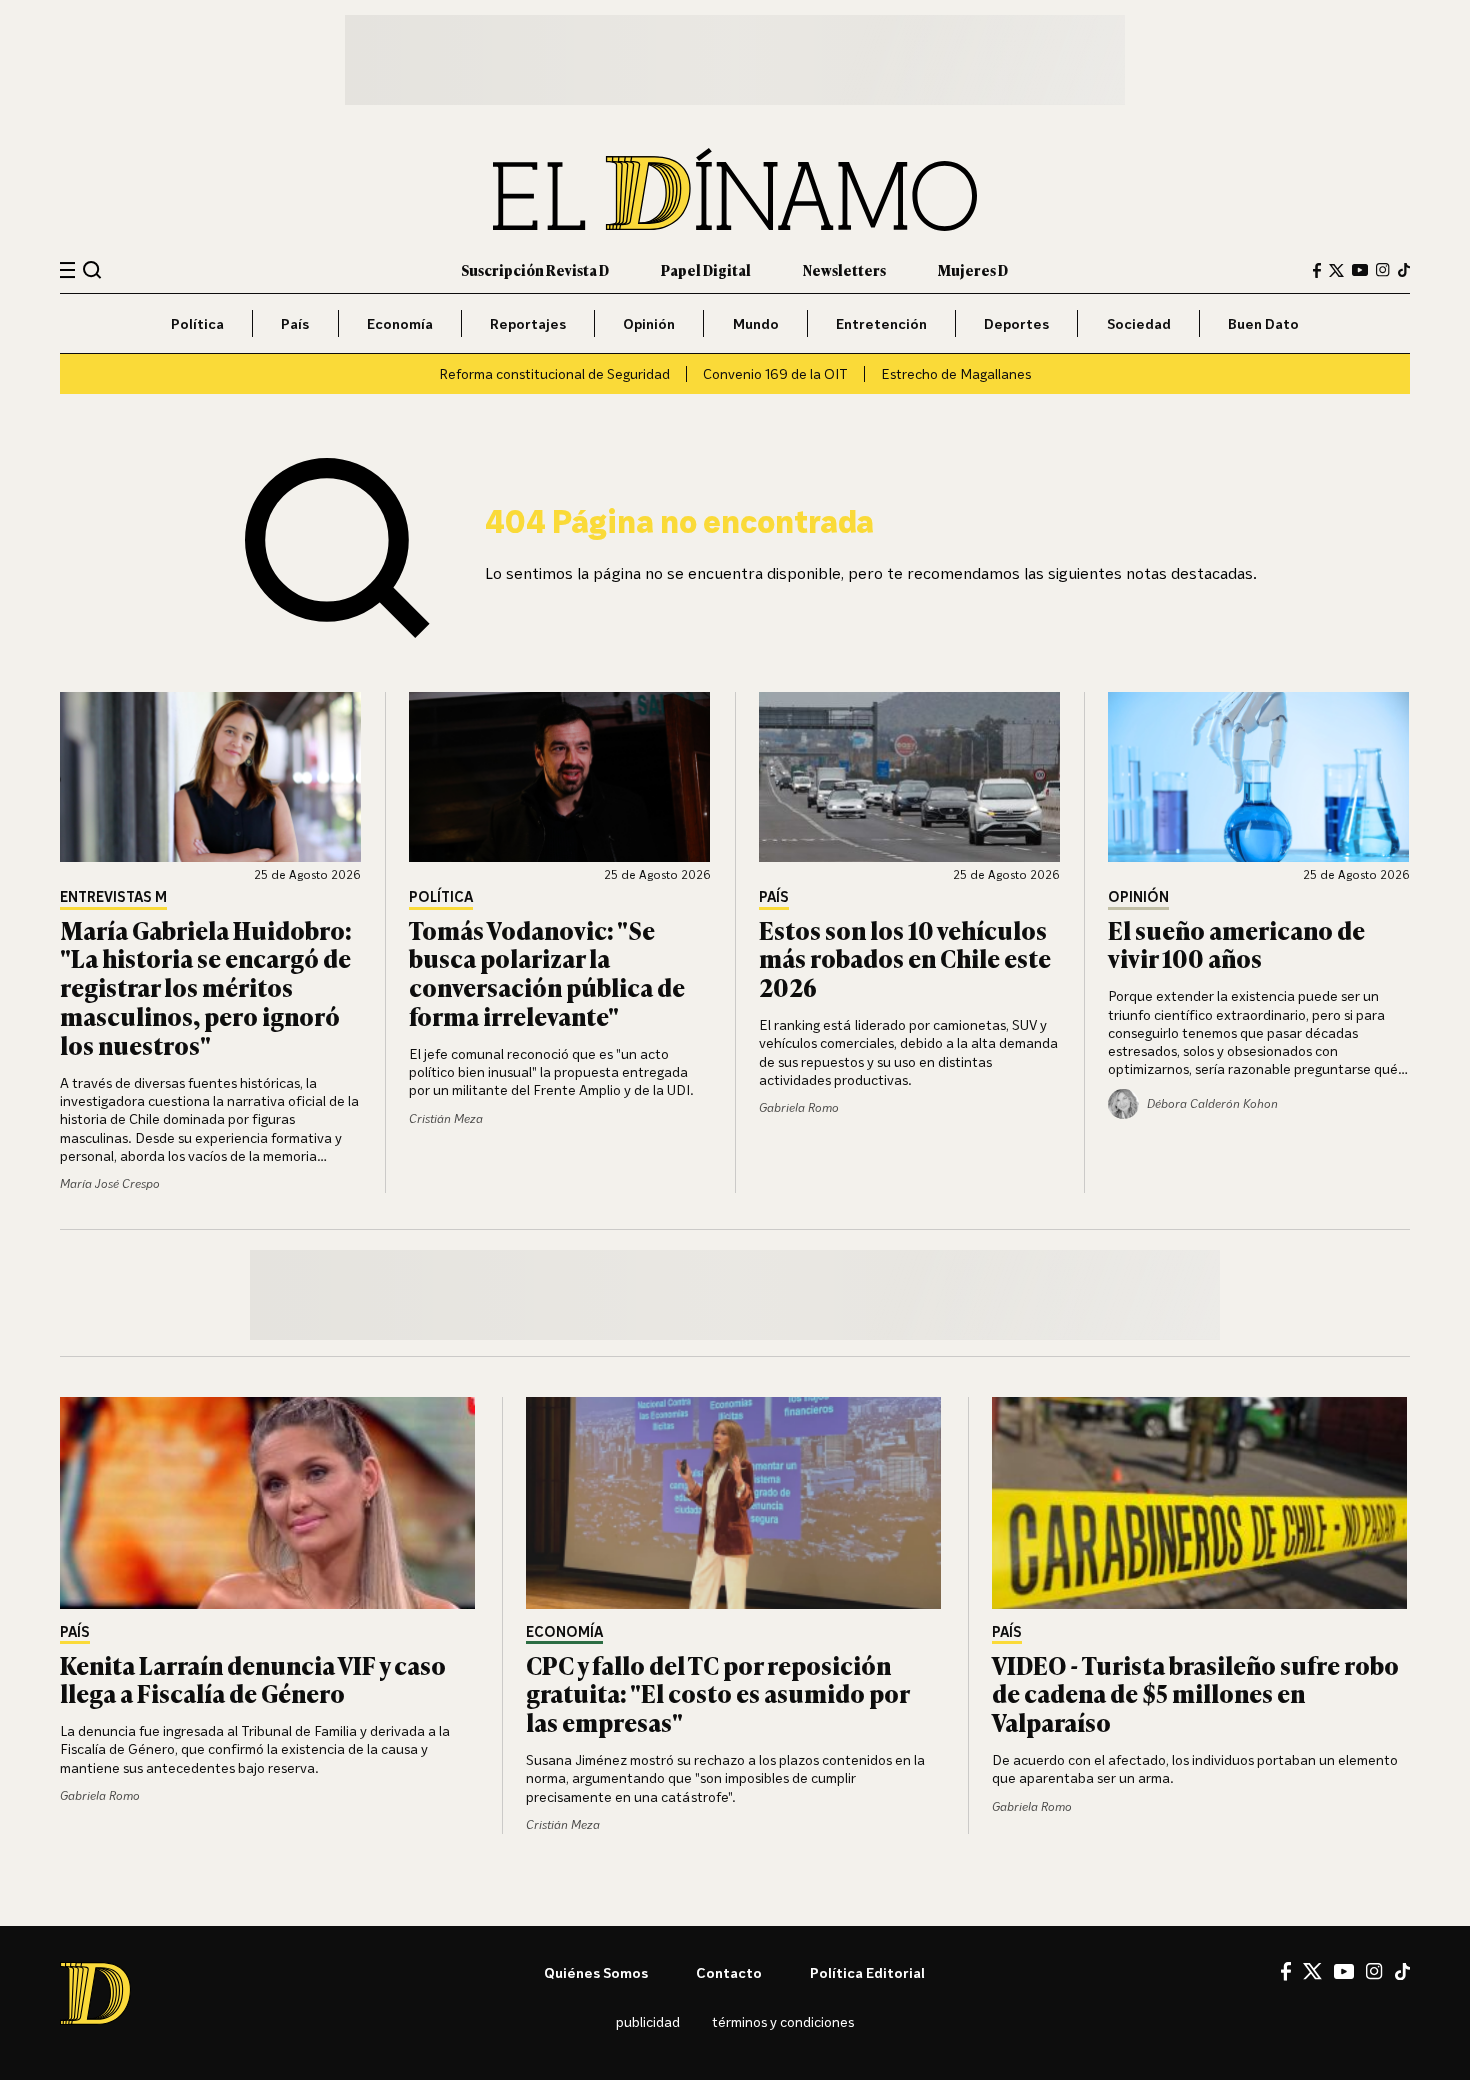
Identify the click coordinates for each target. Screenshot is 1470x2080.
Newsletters (844, 269)
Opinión (649, 323)
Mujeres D (973, 269)
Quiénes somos (596, 1972)
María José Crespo (110, 1183)
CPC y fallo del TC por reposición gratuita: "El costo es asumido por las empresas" (717, 1693)
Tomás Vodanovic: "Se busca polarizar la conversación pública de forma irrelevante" (547, 972)
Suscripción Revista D (535, 269)
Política (197, 323)
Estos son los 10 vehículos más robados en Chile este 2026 (905, 958)
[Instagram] (1383, 270)
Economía (400, 323)
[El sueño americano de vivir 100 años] (1259, 777)
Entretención (881, 323)
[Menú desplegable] (67, 270)
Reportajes (528, 323)
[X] (1312, 1971)
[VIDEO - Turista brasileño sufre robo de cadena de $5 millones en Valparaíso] (1201, 1503)
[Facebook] (1317, 270)
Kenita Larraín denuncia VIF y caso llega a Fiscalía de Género (253, 1679)
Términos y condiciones (783, 2021)
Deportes (1016, 323)
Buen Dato (1263, 323)
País (295, 323)
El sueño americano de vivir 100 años (1236, 944)
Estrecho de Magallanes (956, 373)
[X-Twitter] (1336, 270)
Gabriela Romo (799, 1107)
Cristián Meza (446, 1118)
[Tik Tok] (1402, 1972)
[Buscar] (92, 269)
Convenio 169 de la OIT (775, 373)
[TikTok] (1404, 270)
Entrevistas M (113, 897)
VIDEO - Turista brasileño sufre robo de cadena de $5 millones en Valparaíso (1195, 1693)
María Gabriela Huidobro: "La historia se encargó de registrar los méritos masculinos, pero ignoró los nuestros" (206, 987)
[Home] (735, 189)
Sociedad (1139, 323)
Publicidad (648, 2021)
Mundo (756, 323)
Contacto (729, 1972)
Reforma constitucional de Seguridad (554, 373)
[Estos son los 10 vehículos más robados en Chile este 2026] (910, 777)
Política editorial (867, 1972)
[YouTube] (1360, 270)
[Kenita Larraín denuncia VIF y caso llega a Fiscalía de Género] (269, 1503)
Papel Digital (706, 269)
